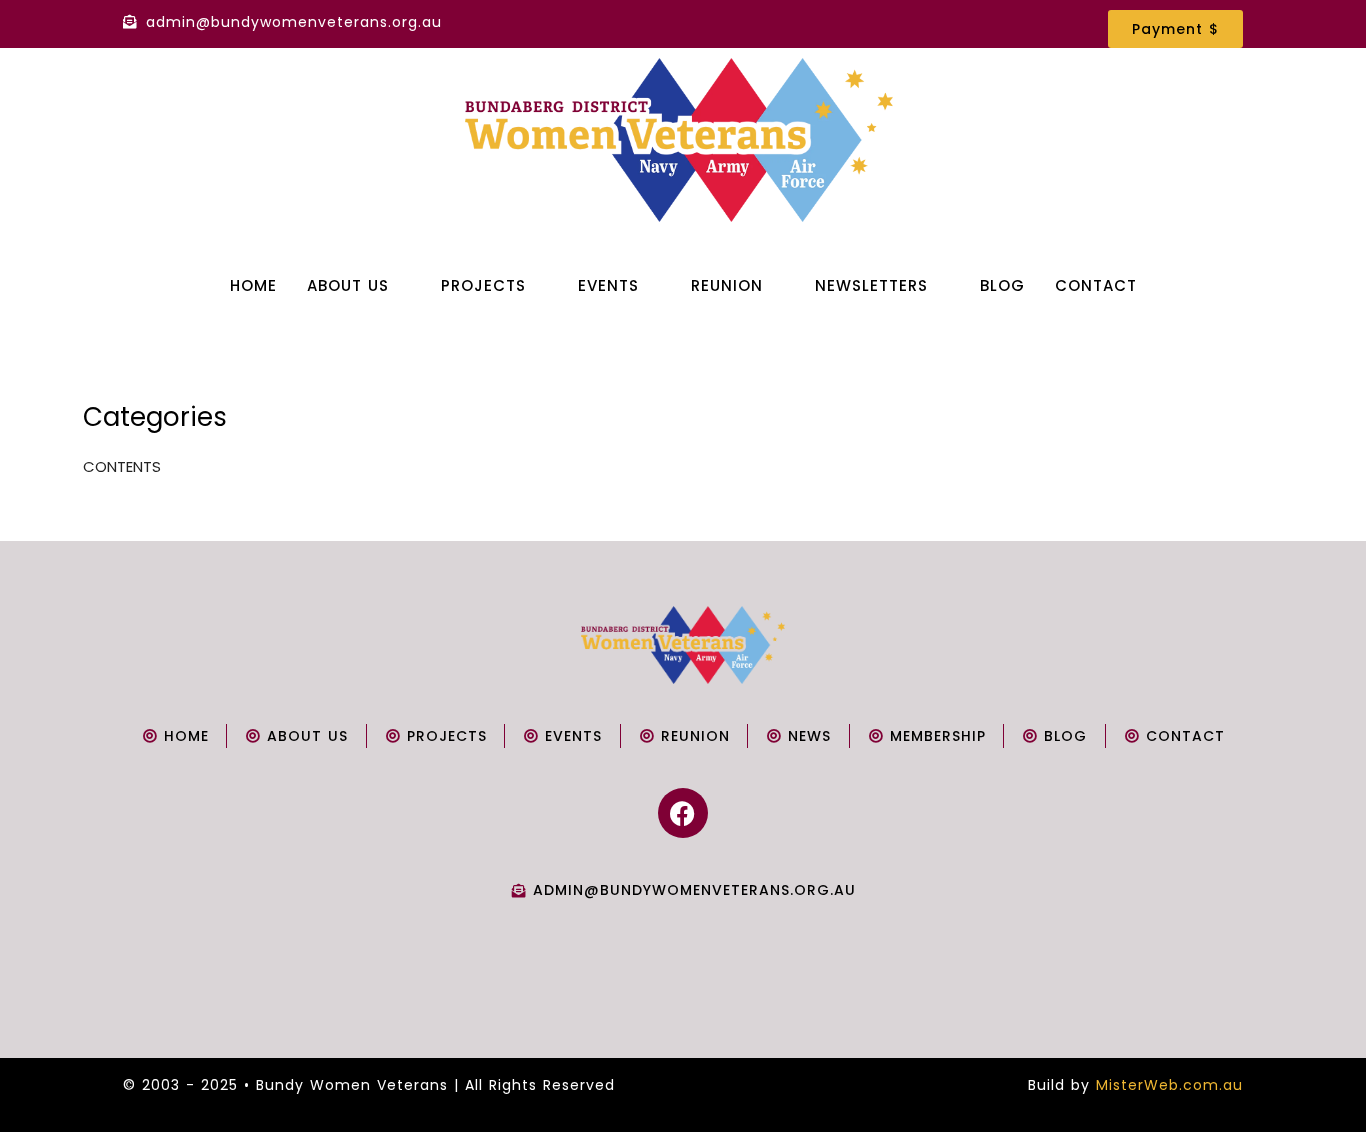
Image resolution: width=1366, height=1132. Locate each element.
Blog (1002, 285)
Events (608, 285)
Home (253, 285)
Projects (483, 285)
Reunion (727, 285)
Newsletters (871, 285)
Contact (1096, 285)
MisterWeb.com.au (1169, 1085)
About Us (348, 285)
